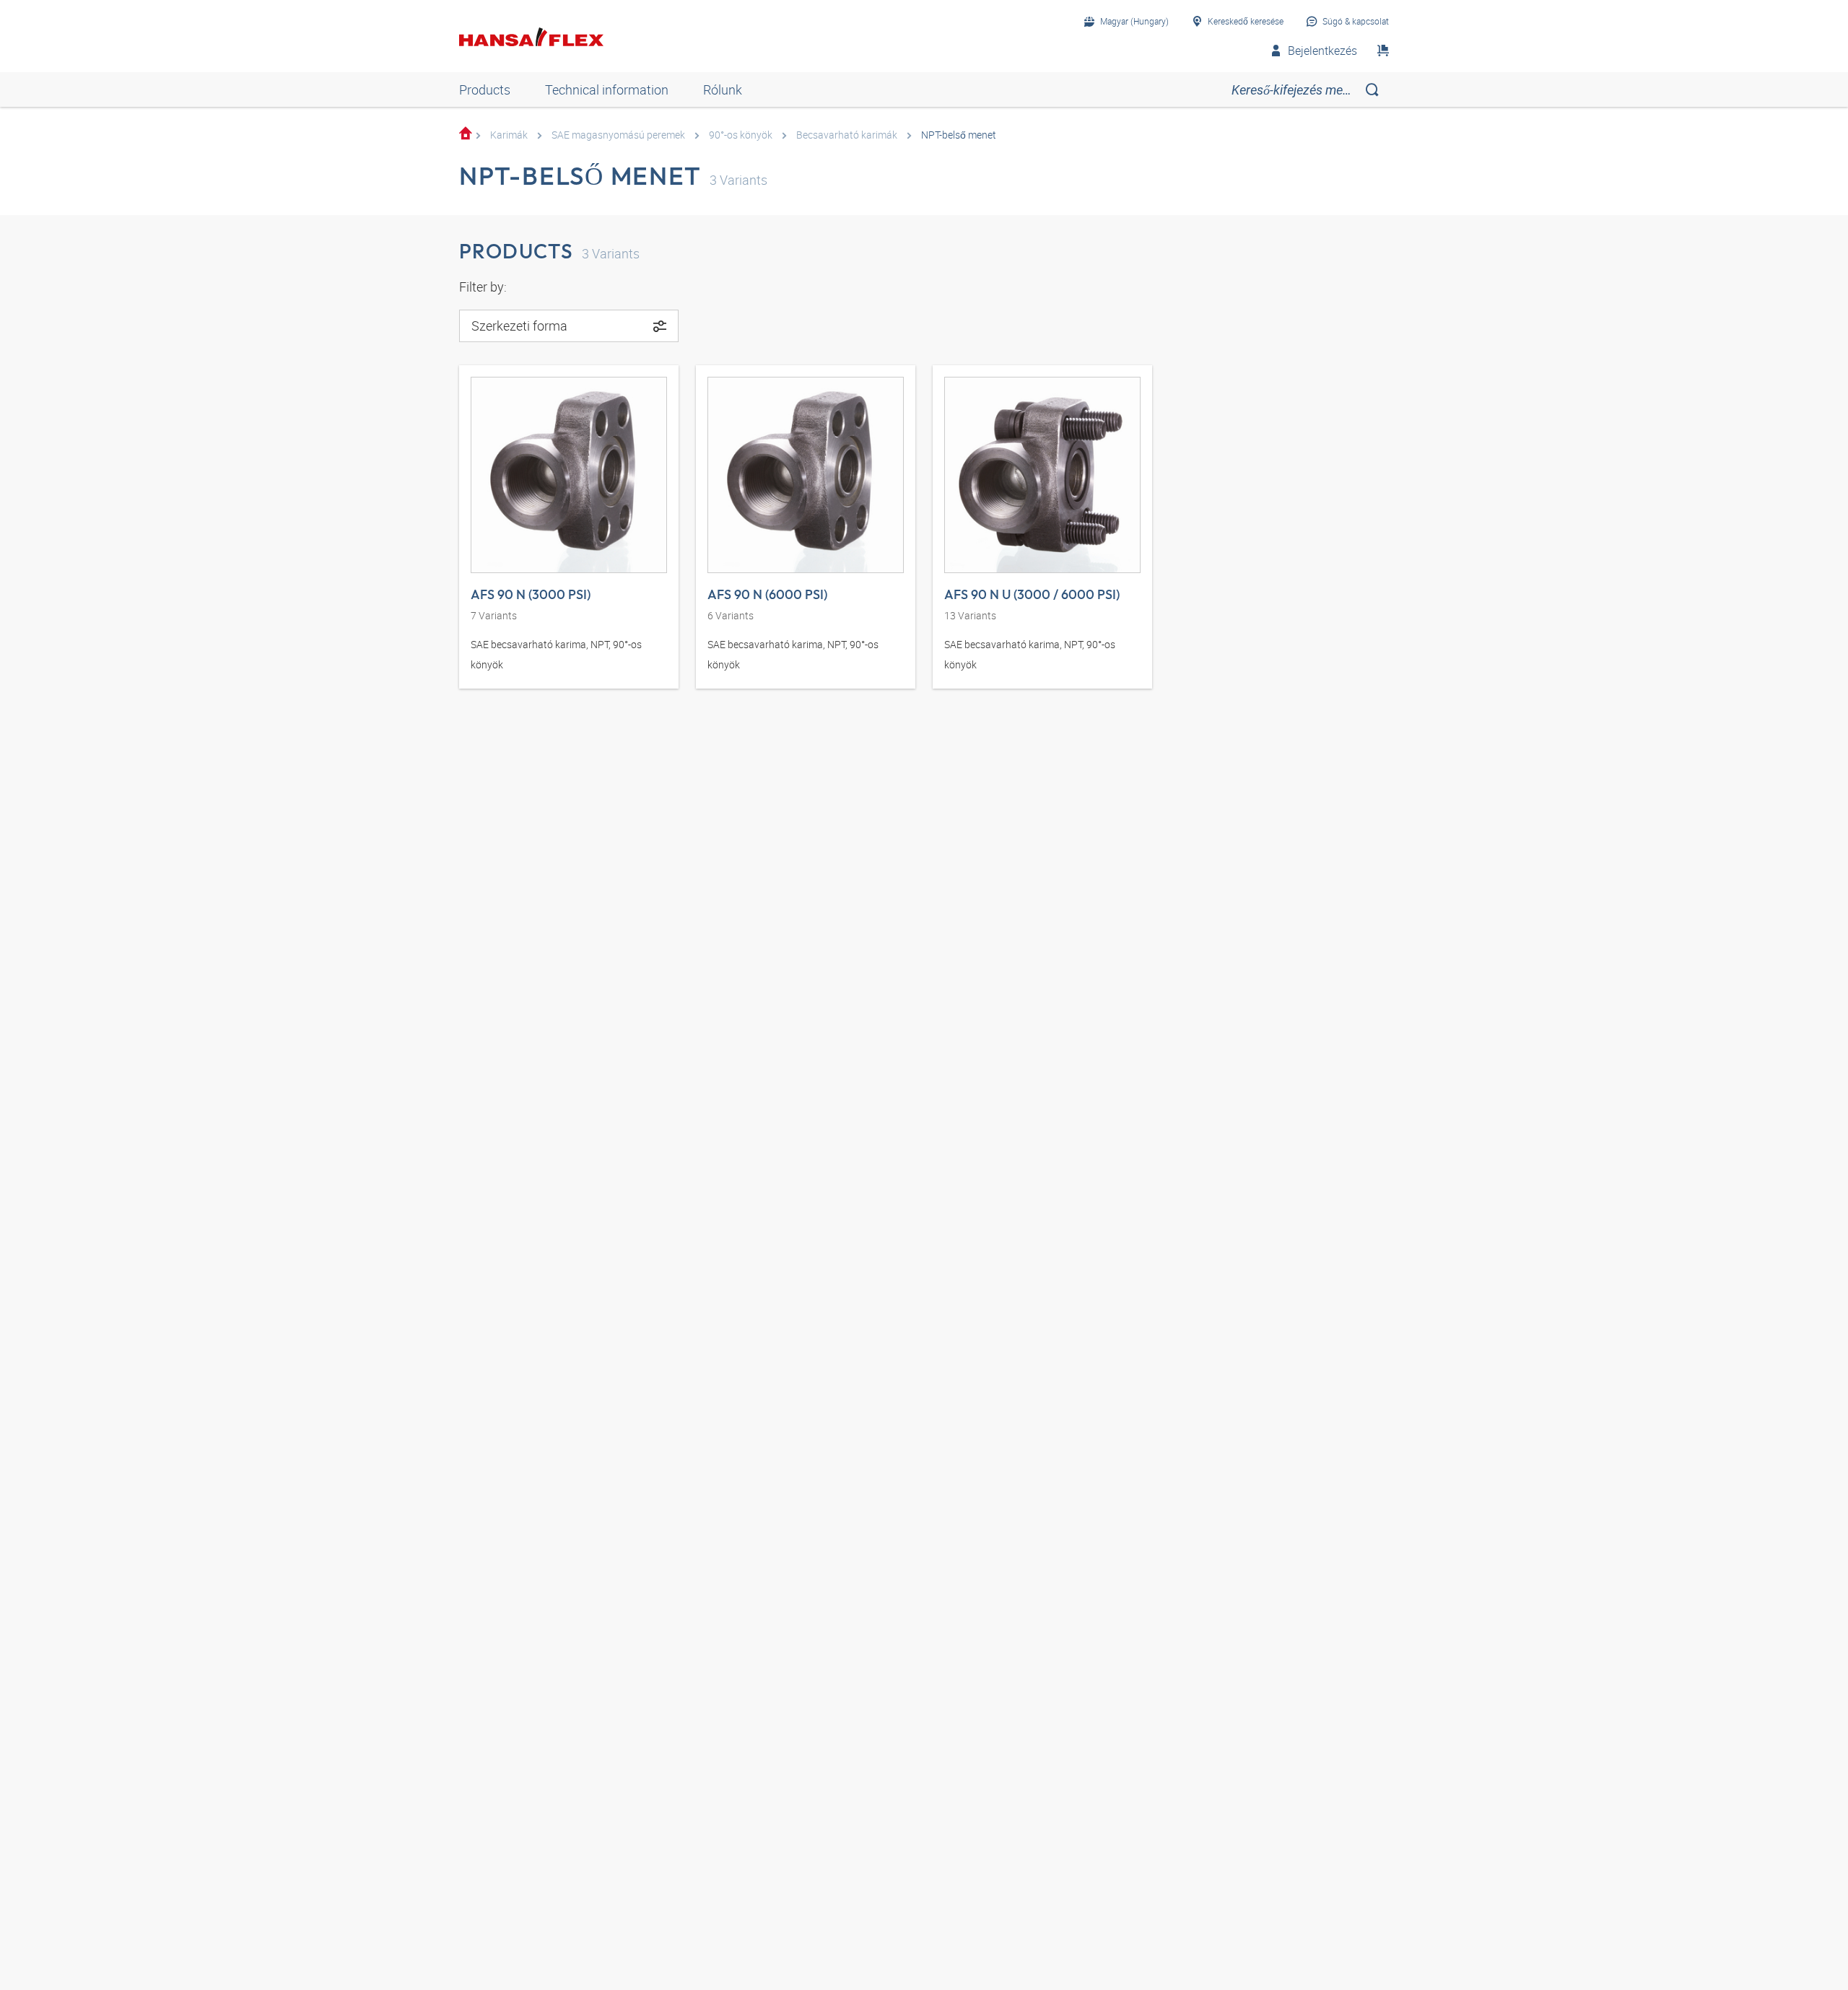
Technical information (607, 90)
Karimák (509, 135)
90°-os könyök (741, 135)
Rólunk (723, 90)
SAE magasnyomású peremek (618, 135)
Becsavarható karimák (847, 135)
